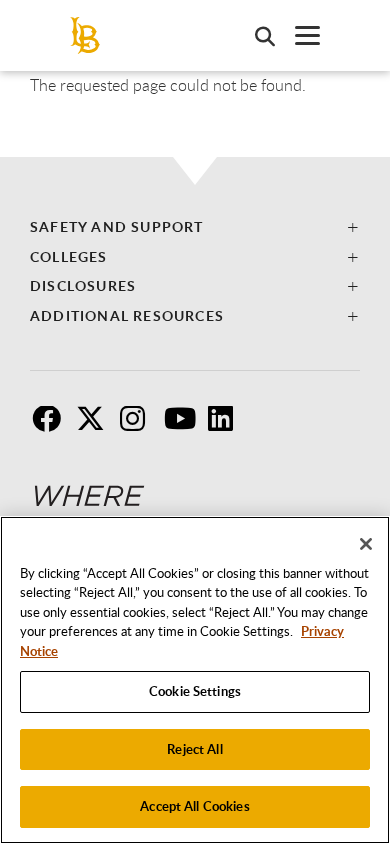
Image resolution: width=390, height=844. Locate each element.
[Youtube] (184, 426)
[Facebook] (52, 426)
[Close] (366, 544)
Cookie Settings (195, 691)
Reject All (194, 749)
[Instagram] (140, 426)
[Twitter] (96, 426)
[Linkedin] (228, 426)
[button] (195, 226)
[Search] (255, 36)
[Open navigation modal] (297, 35)
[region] (195, 680)
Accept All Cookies (194, 806)
